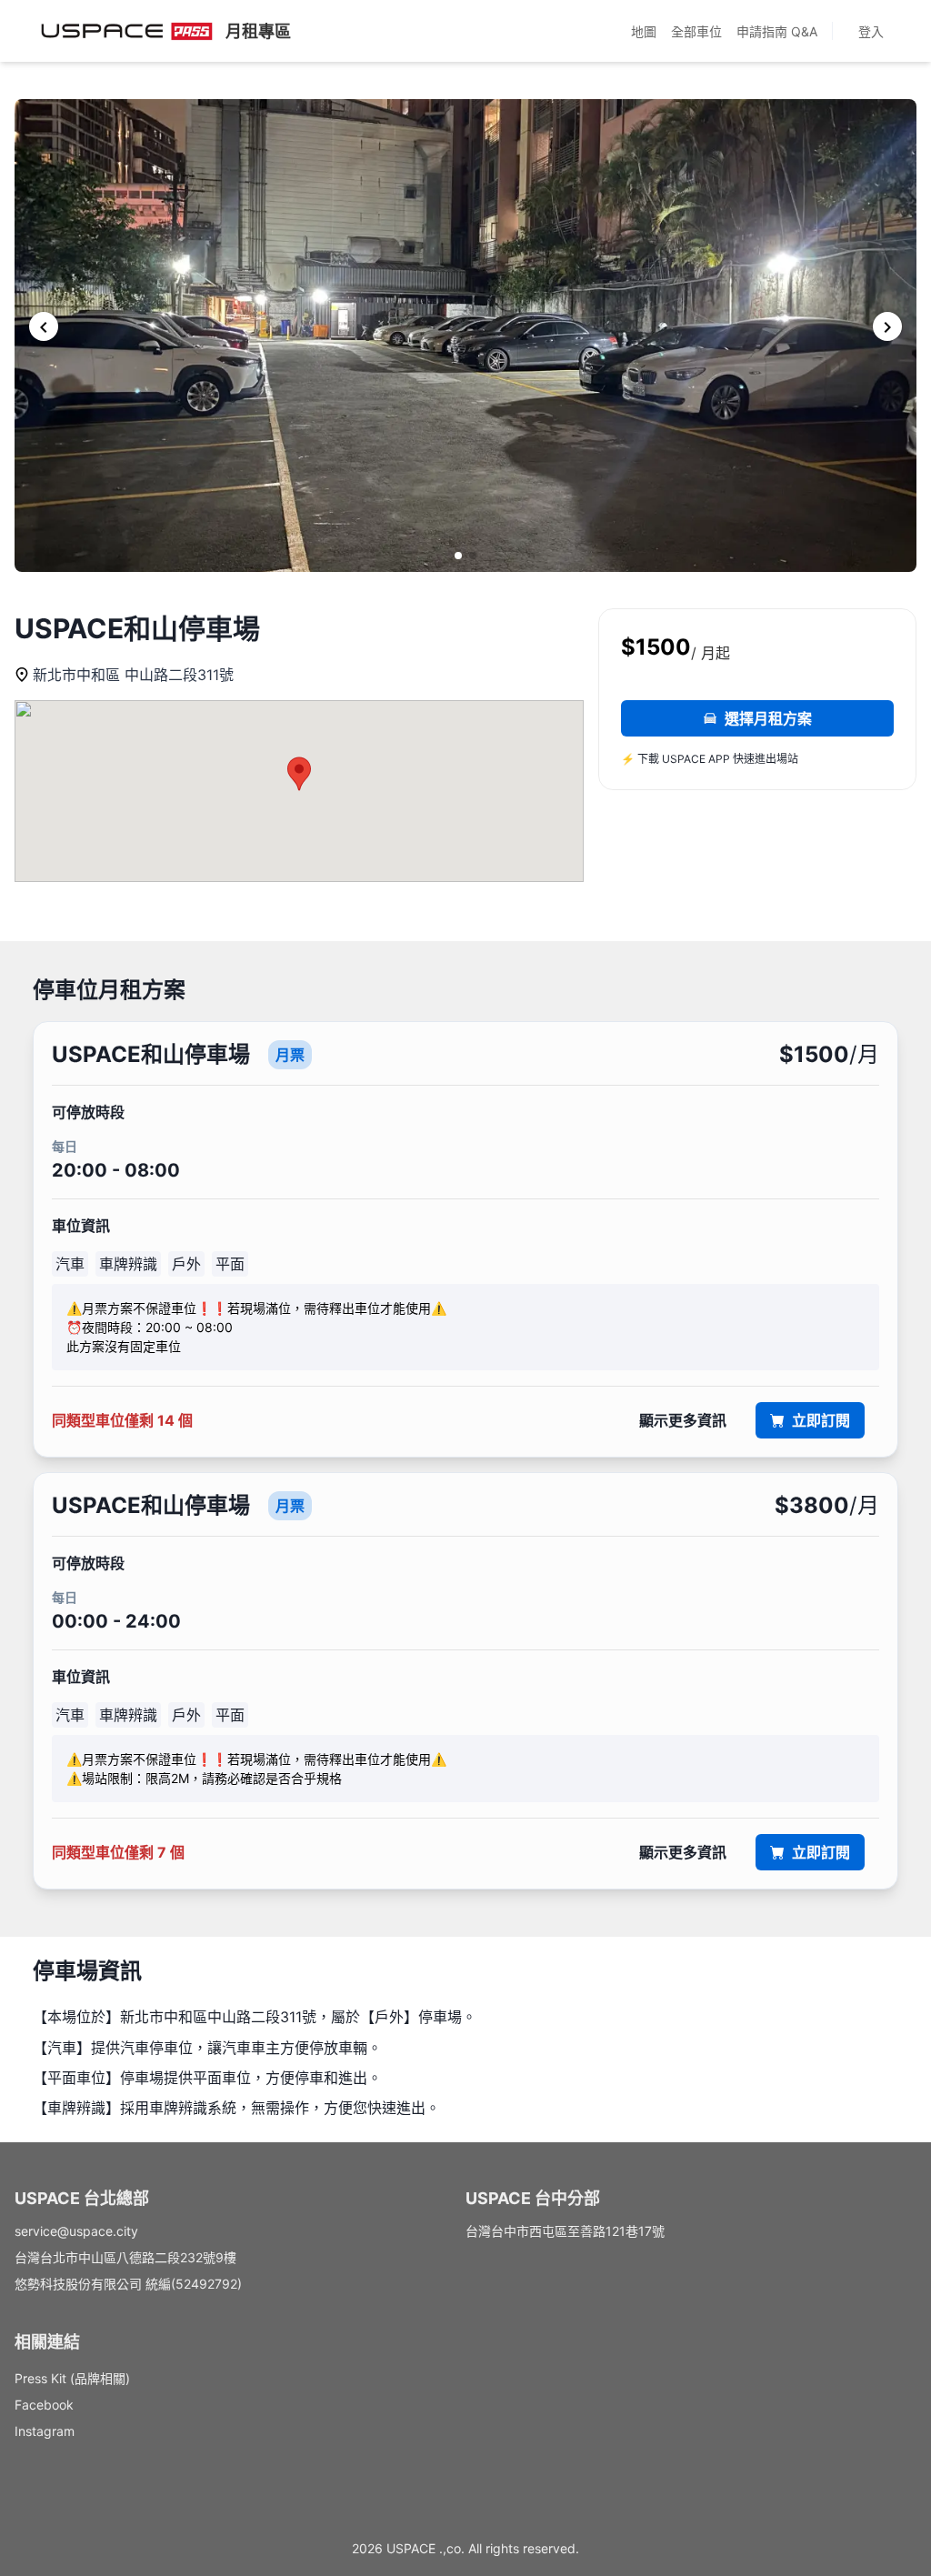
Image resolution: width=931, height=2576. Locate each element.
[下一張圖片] (887, 326)
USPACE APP (696, 759)
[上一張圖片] (44, 326)
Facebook (44, 2405)
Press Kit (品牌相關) (72, 2378)
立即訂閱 (821, 1420)
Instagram (45, 2431)
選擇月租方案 (768, 718)
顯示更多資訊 (683, 1420)
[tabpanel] (465, 1455)
